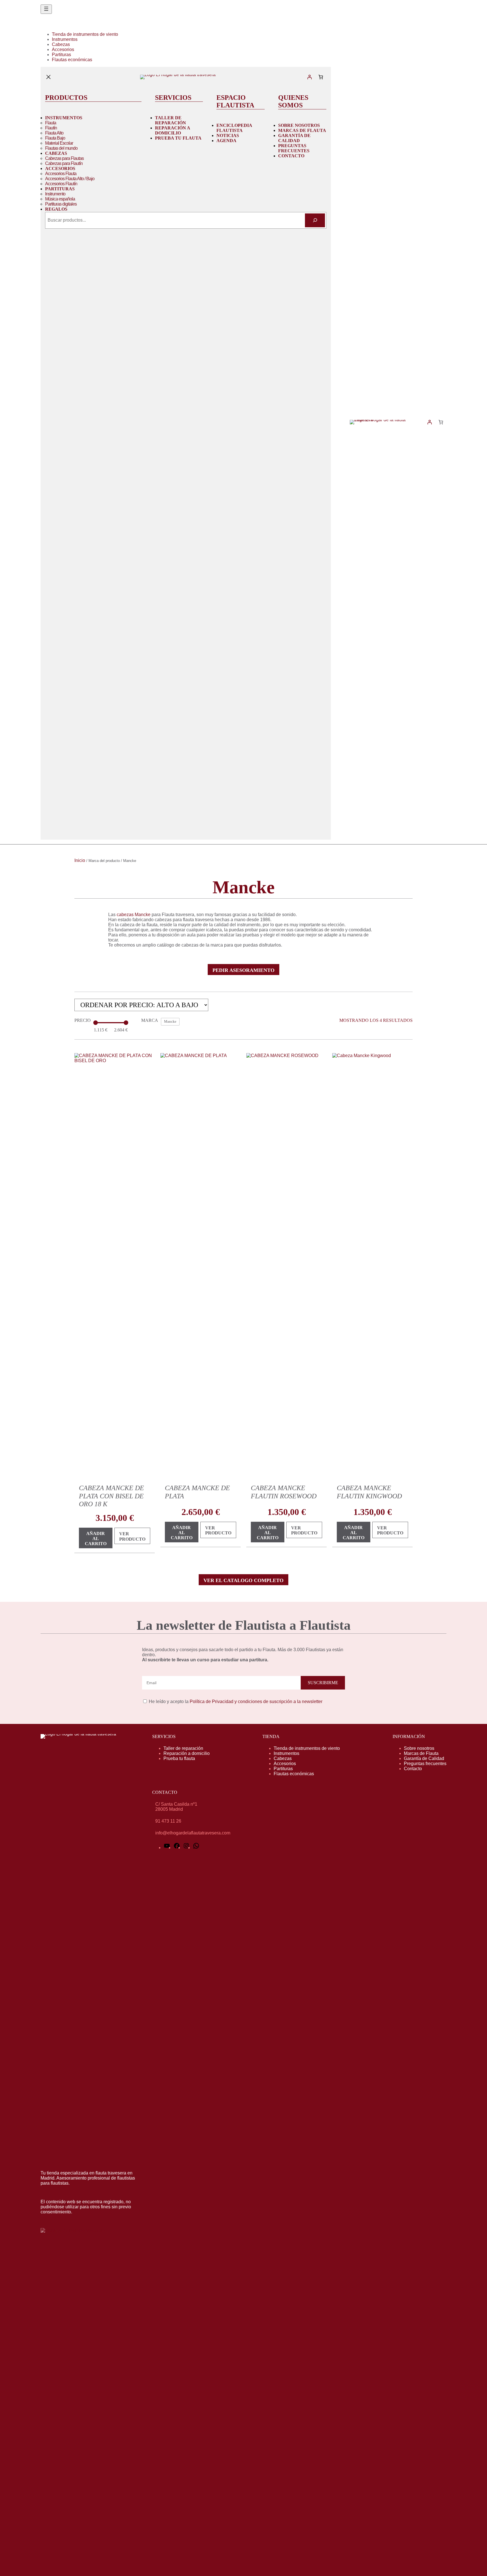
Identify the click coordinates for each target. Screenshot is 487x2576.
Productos (66, 98)
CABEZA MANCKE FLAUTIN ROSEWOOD (284, 1492)
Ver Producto (135, 1538)
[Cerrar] (48, 77)
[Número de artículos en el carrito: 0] (321, 77)
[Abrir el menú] (46, 9)
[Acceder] (309, 77)
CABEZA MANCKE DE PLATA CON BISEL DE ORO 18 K (111, 1496)
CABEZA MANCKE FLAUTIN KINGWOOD (369, 1492)
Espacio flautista (235, 101)
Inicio (80, 860)
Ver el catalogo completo (243, 1580)
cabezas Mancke (134, 915)
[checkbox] (170, 1022)
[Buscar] (315, 220)
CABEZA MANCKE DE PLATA (197, 1492)
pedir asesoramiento (243, 970)
